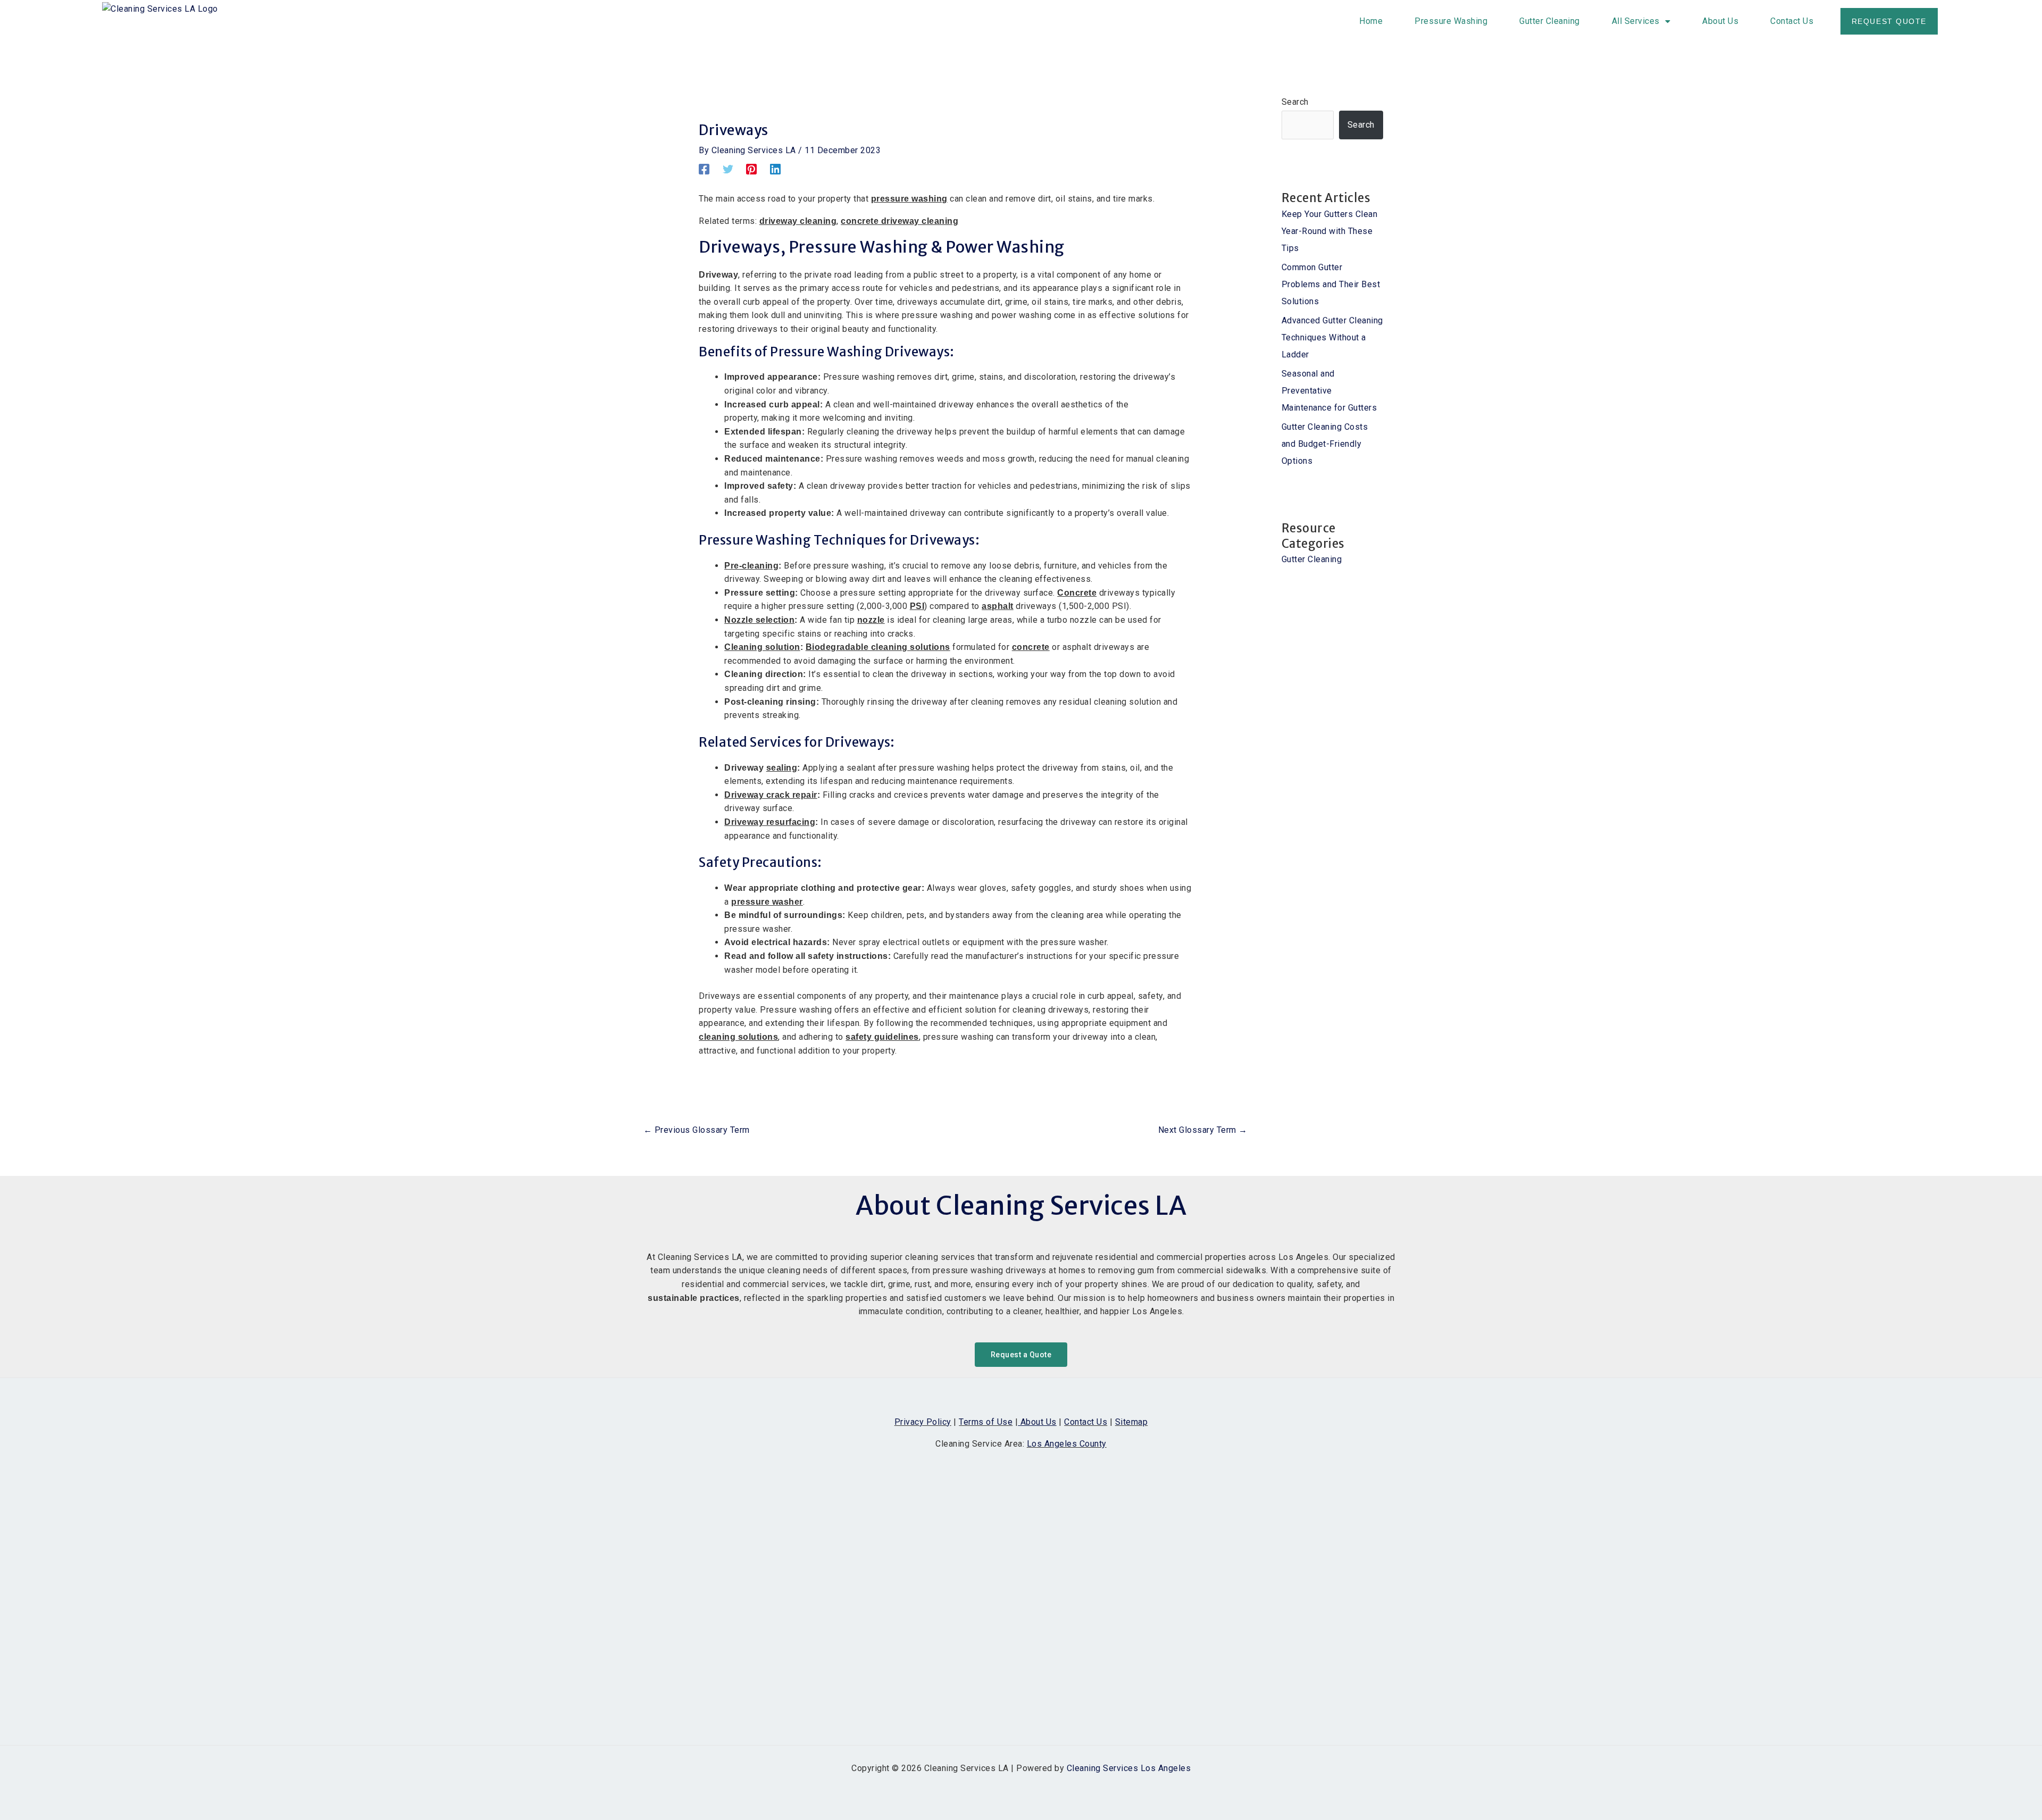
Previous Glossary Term (697, 1130)
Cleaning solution (762, 647)
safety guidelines (882, 1037)
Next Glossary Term (1203, 1130)
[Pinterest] (751, 169)
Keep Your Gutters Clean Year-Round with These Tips (1330, 231)
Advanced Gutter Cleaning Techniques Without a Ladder (1332, 337)
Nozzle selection (759, 620)
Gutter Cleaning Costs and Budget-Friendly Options (1325, 444)
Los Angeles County (1067, 1444)
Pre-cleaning (751, 566)
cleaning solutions (738, 1037)
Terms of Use (986, 1422)
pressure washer (767, 902)
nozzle (871, 620)
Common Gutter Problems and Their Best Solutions (1331, 284)
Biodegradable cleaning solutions (878, 647)
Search (1295, 102)
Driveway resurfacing (770, 822)
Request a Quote (1021, 1355)
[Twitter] (728, 169)
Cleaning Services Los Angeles (1129, 1768)
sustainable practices (694, 1298)
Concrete (1077, 593)
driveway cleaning (798, 221)
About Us (1720, 21)
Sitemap (1132, 1422)
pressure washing (909, 199)
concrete (1031, 647)
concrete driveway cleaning (899, 221)
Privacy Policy (923, 1422)
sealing (782, 768)
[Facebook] (704, 169)
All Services (1636, 21)
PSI (917, 606)
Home (1371, 21)
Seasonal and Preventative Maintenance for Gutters (1329, 391)
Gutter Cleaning (1550, 21)
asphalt (998, 606)
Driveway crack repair (771, 795)
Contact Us (1792, 21)
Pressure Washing (1451, 21)
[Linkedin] (775, 169)
